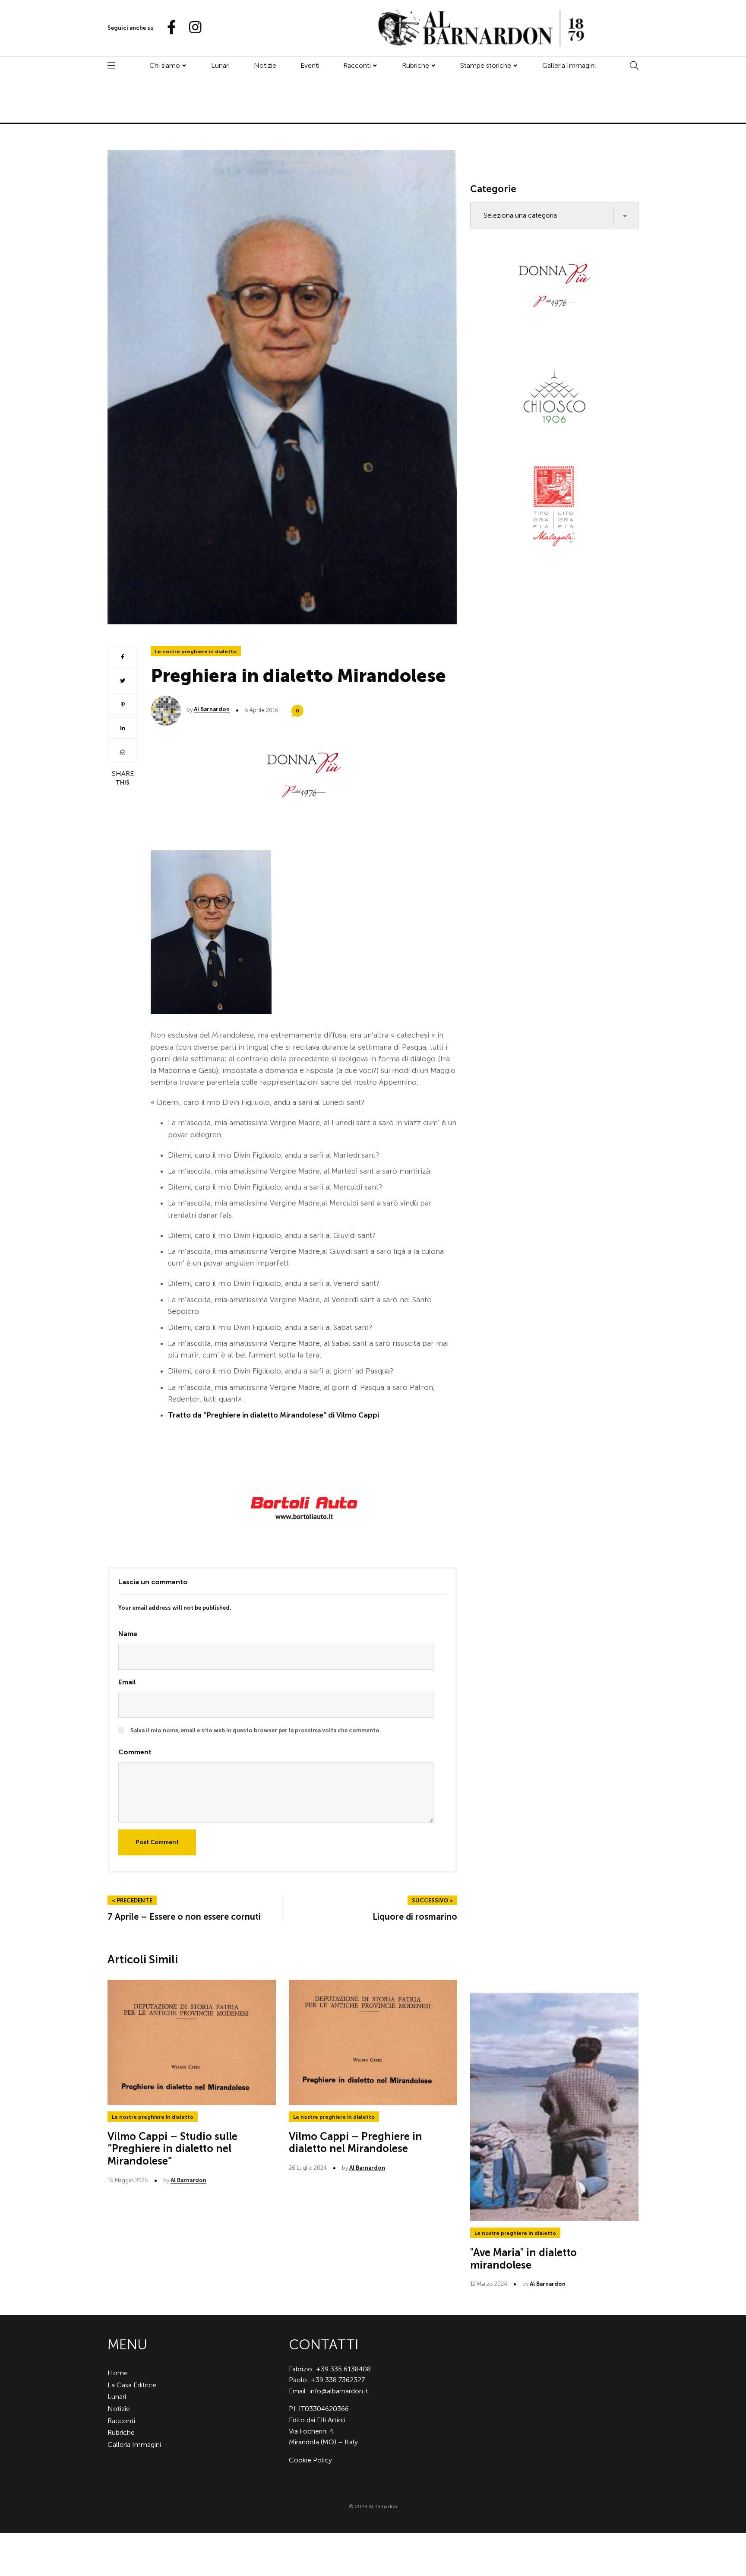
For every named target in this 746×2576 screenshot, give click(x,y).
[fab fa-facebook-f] (168, 28)
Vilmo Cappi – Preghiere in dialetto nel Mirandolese (356, 2142)
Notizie (265, 65)
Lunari (220, 65)
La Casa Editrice (132, 2385)
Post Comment (157, 1842)
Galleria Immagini (569, 65)
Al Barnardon (212, 709)
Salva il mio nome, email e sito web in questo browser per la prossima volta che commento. (256, 1730)
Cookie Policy (310, 2460)
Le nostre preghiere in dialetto (196, 652)
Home (118, 2373)
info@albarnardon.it (339, 2391)
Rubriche (416, 65)
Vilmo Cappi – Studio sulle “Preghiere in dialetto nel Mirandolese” (172, 2149)
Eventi (310, 65)
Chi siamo (165, 65)
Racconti (357, 65)
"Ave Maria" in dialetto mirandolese (523, 2259)
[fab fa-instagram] (191, 28)
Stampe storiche (486, 65)
